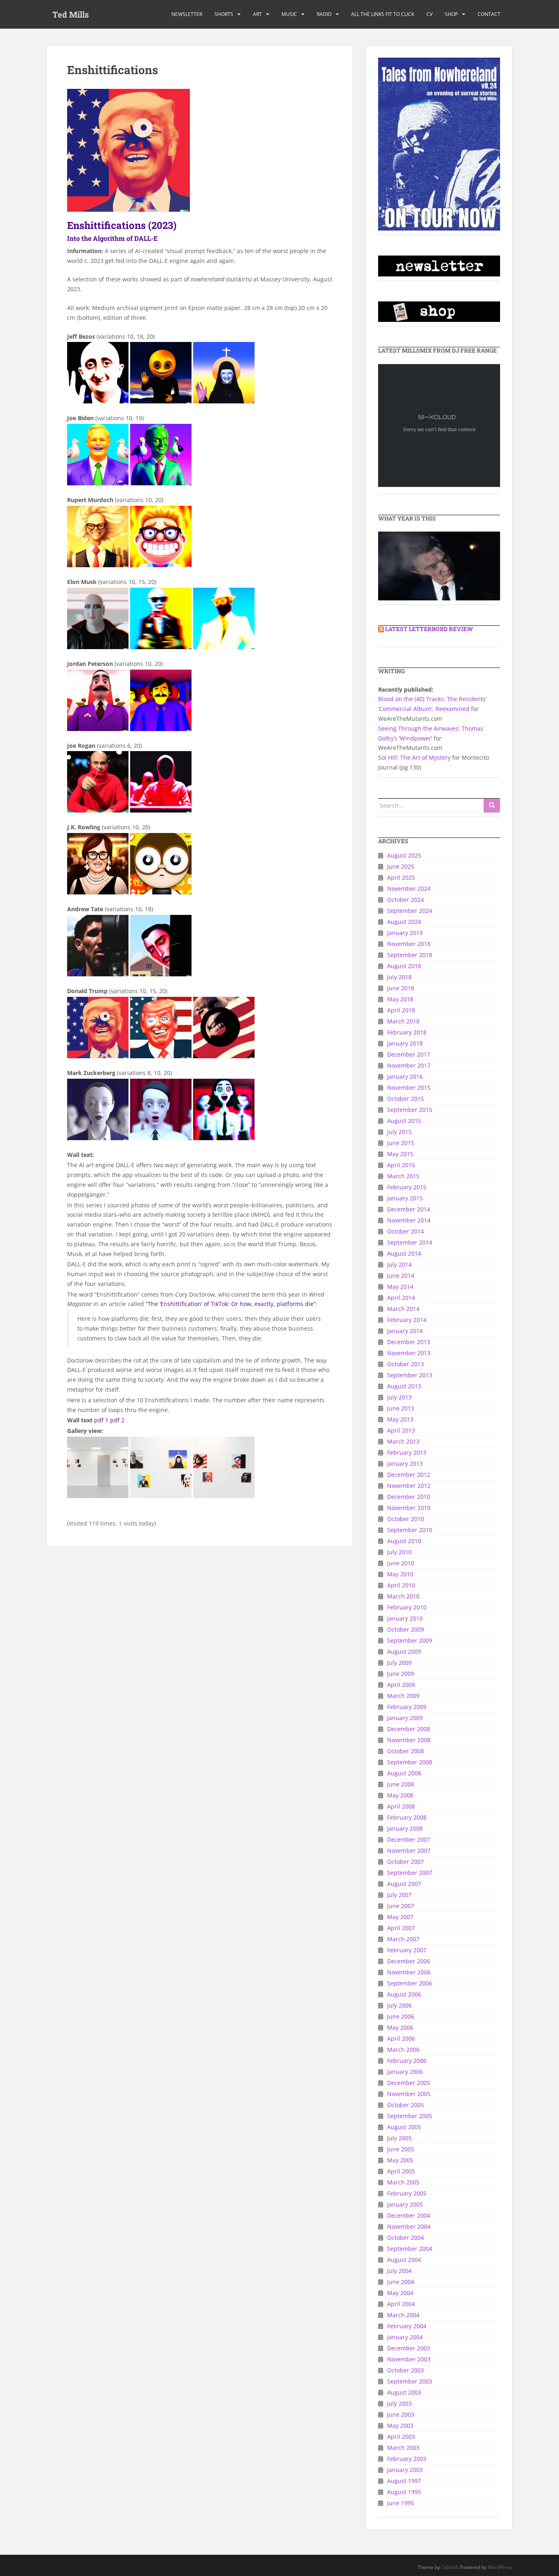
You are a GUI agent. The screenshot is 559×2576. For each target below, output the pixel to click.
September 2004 (410, 2249)
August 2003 (404, 2392)
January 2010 (405, 1618)
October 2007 (406, 1862)
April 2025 (401, 877)
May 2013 (400, 1419)
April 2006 (401, 2038)
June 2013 (401, 1408)
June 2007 (401, 1906)
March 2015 (403, 1176)
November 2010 (409, 1508)
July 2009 (399, 1663)
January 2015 (405, 1198)
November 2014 (409, 1220)
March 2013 (403, 1441)
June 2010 (401, 1563)
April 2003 (401, 2437)
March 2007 (403, 1939)
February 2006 (407, 2061)
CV (429, 14)
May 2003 (400, 2425)
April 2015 (401, 1165)
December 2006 (409, 1961)
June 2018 (401, 988)
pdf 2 (117, 1420)
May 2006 (400, 2027)
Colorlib (450, 2567)
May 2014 (400, 1287)
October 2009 (406, 1629)
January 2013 (405, 1463)
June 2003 (401, 2414)
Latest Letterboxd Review (429, 629)
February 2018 (407, 1032)
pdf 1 (101, 1420)
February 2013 (407, 1452)
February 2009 (407, 1707)
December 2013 (409, 1342)
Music (289, 14)
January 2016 (405, 1076)
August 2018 (404, 966)
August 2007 (404, 1884)
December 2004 (409, 2215)
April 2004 (401, 2304)
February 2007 (407, 1950)
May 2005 (400, 2160)
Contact (489, 14)
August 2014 (404, 1253)
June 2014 (401, 1276)
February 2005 (407, 2193)
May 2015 (400, 1154)
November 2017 (409, 1065)
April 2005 (401, 2171)
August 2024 (404, 922)
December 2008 (409, 1729)
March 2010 (403, 1596)
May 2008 (400, 1795)
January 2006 (405, 2072)
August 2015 (404, 1121)
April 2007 (401, 1928)
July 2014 (399, 1264)
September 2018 (410, 955)
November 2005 (409, 2094)
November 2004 (409, 2226)
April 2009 (401, 1685)
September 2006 (410, 1983)
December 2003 (409, 2348)
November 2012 (409, 1486)
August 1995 (404, 2492)
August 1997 (404, 2481)
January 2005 (405, 2204)
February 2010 (407, 1607)
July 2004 (399, 2271)
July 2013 (399, 1397)
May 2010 (400, 1574)
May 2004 (400, 2293)
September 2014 (410, 1242)
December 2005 (409, 2083)
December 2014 (409, 1209)
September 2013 (410, 1375)
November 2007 (409, 1851)
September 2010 (410, 1530)
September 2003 (410, 2381)
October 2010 (406, 1519)
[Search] (492, 806)
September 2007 (410, 1873)
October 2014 (406, 1231)
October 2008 (406, 1751)
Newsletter (187, 14)
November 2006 (409, 1972)
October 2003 (406, 2370)
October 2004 (406, 2238)
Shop (451, 14)
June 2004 (401, 2282)
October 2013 (406, 1364)
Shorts (224, 14)
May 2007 (400, 1917)
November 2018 (409, 944)
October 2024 (406, 900)
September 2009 (410, 1640)
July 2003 (399, 2403)
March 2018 (403, 1021)
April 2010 (401, 1585)
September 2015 (410, 1110)
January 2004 (405, 2337)
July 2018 (399, 977)
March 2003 (403, 2448)
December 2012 (409, 1475)
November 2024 (409, 888)
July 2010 (399, 1552)
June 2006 (401, 2016)
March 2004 (403, 2315)
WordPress (500, 2567)
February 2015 (407, 1187)
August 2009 (404, 1651)
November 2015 (409, 1088)
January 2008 (405, 1828)
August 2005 (404, 2127)
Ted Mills (71, 14)
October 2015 (406, 1099)
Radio (324, 14)
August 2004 (404, 2260)
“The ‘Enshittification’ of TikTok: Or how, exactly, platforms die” (231, 1304)
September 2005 (410, 2116)
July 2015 (399, 1132)
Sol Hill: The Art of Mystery (414, 757)
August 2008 (404, 1773)
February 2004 (407, 2326)
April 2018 (401, 1010)
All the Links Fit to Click (383, 14)
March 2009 (403, 1696)
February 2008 (407, 1817)
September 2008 (410, 1762)
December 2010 (409, 1497)
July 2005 (399, 2138)
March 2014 (403, 1309)
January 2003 (405, 2470)
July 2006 (399, 2005)
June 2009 (401, 1674)
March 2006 (403, 2050)
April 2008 (401, 1806)
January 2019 (405, 933)
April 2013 (401, 1430)
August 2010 (404, 1541)
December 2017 (409, 1054)
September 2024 (410, 911)
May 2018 (400, 999)
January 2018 (405, 1043)
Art (257, 14)
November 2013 (409, 1353)
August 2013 (404, 1386)
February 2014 (407, 1320)
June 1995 (401, 2503)
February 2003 (407, 2459)
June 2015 (401, 1143)
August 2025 (404, 855)
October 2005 (406, 2105)
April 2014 (401, 1298)
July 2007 (399, 1895)
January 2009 (405, 1718)
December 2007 (409, 1839)
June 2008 (401, 1784)
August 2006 (404, 1994)
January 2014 (405, 1331)
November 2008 (409, 1740)
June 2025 (401, 866)
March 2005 (403, 2182)
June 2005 (401, 2149)
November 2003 (409, 2359)
